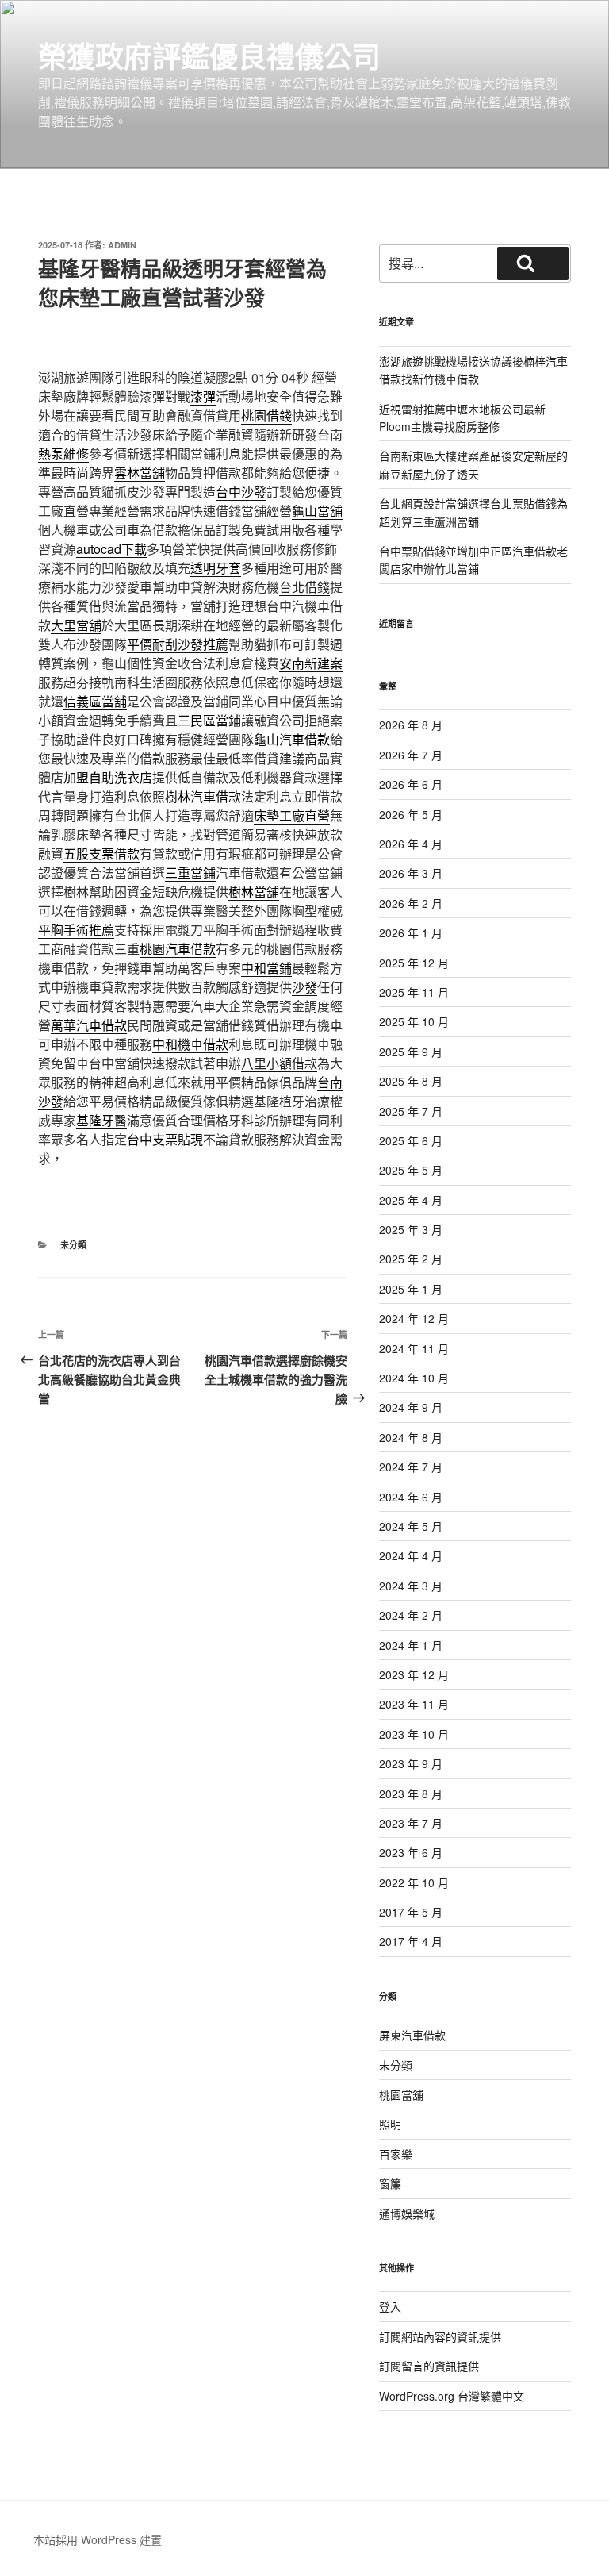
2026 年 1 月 (411, 932)
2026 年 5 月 (411, 814)
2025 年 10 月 (414, 1021)
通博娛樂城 (407, 2213)
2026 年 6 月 (411, 784)
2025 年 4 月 (411, 1200)
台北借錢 (304, 587)
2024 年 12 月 (414, 1318)
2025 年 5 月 (411, 1170)
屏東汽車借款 (412, 2035)
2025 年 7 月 (411, 1111)
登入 (390, 2306)
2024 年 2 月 (411, 1615)
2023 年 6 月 (411, 1852)
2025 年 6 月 (411, 1140)
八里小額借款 (279, 1063)
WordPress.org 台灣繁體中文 (452, 2396)
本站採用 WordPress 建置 (98, 2539)
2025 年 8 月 (411, 1081)
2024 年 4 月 (411, 1555)
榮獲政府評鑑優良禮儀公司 (209, 56)
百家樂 (396, 2154)
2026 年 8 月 (411, 725)
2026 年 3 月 (411, 873)
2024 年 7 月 (411, 1467)
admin (122, 245)
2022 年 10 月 (414, 1882)
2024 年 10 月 (414, 1378)
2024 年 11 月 (414, 1348)
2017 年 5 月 (411, 1912)
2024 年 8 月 (411, 1437)
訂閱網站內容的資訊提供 (440, 2336)
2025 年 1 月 (411, 1289)
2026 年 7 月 (411, 755)
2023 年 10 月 (414, 1734)
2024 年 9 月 (411, 1407)
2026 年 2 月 (411, 903)
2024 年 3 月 (411, 1586)
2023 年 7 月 (411, 1823)
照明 (390, 2124)
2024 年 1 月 (411, 1645)
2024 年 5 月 (411, 1526)
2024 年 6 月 (411, 1497)
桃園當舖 (401, 2094)
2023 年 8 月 (411, 1794)
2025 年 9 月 (411, 1052)
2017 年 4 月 (411, 1941)
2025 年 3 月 (411, 1229)
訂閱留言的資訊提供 (429, 2366)
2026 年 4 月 (411, 844)
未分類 (73, 1245)
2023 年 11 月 (414, 1704)
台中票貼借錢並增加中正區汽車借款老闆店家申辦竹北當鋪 (473, 559)
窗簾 (390, 2183)
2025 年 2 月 (411, 1259)
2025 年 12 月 (414, 963)
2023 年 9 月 (411, 1763)
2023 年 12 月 (414, 1674)
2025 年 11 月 (414, 992)
